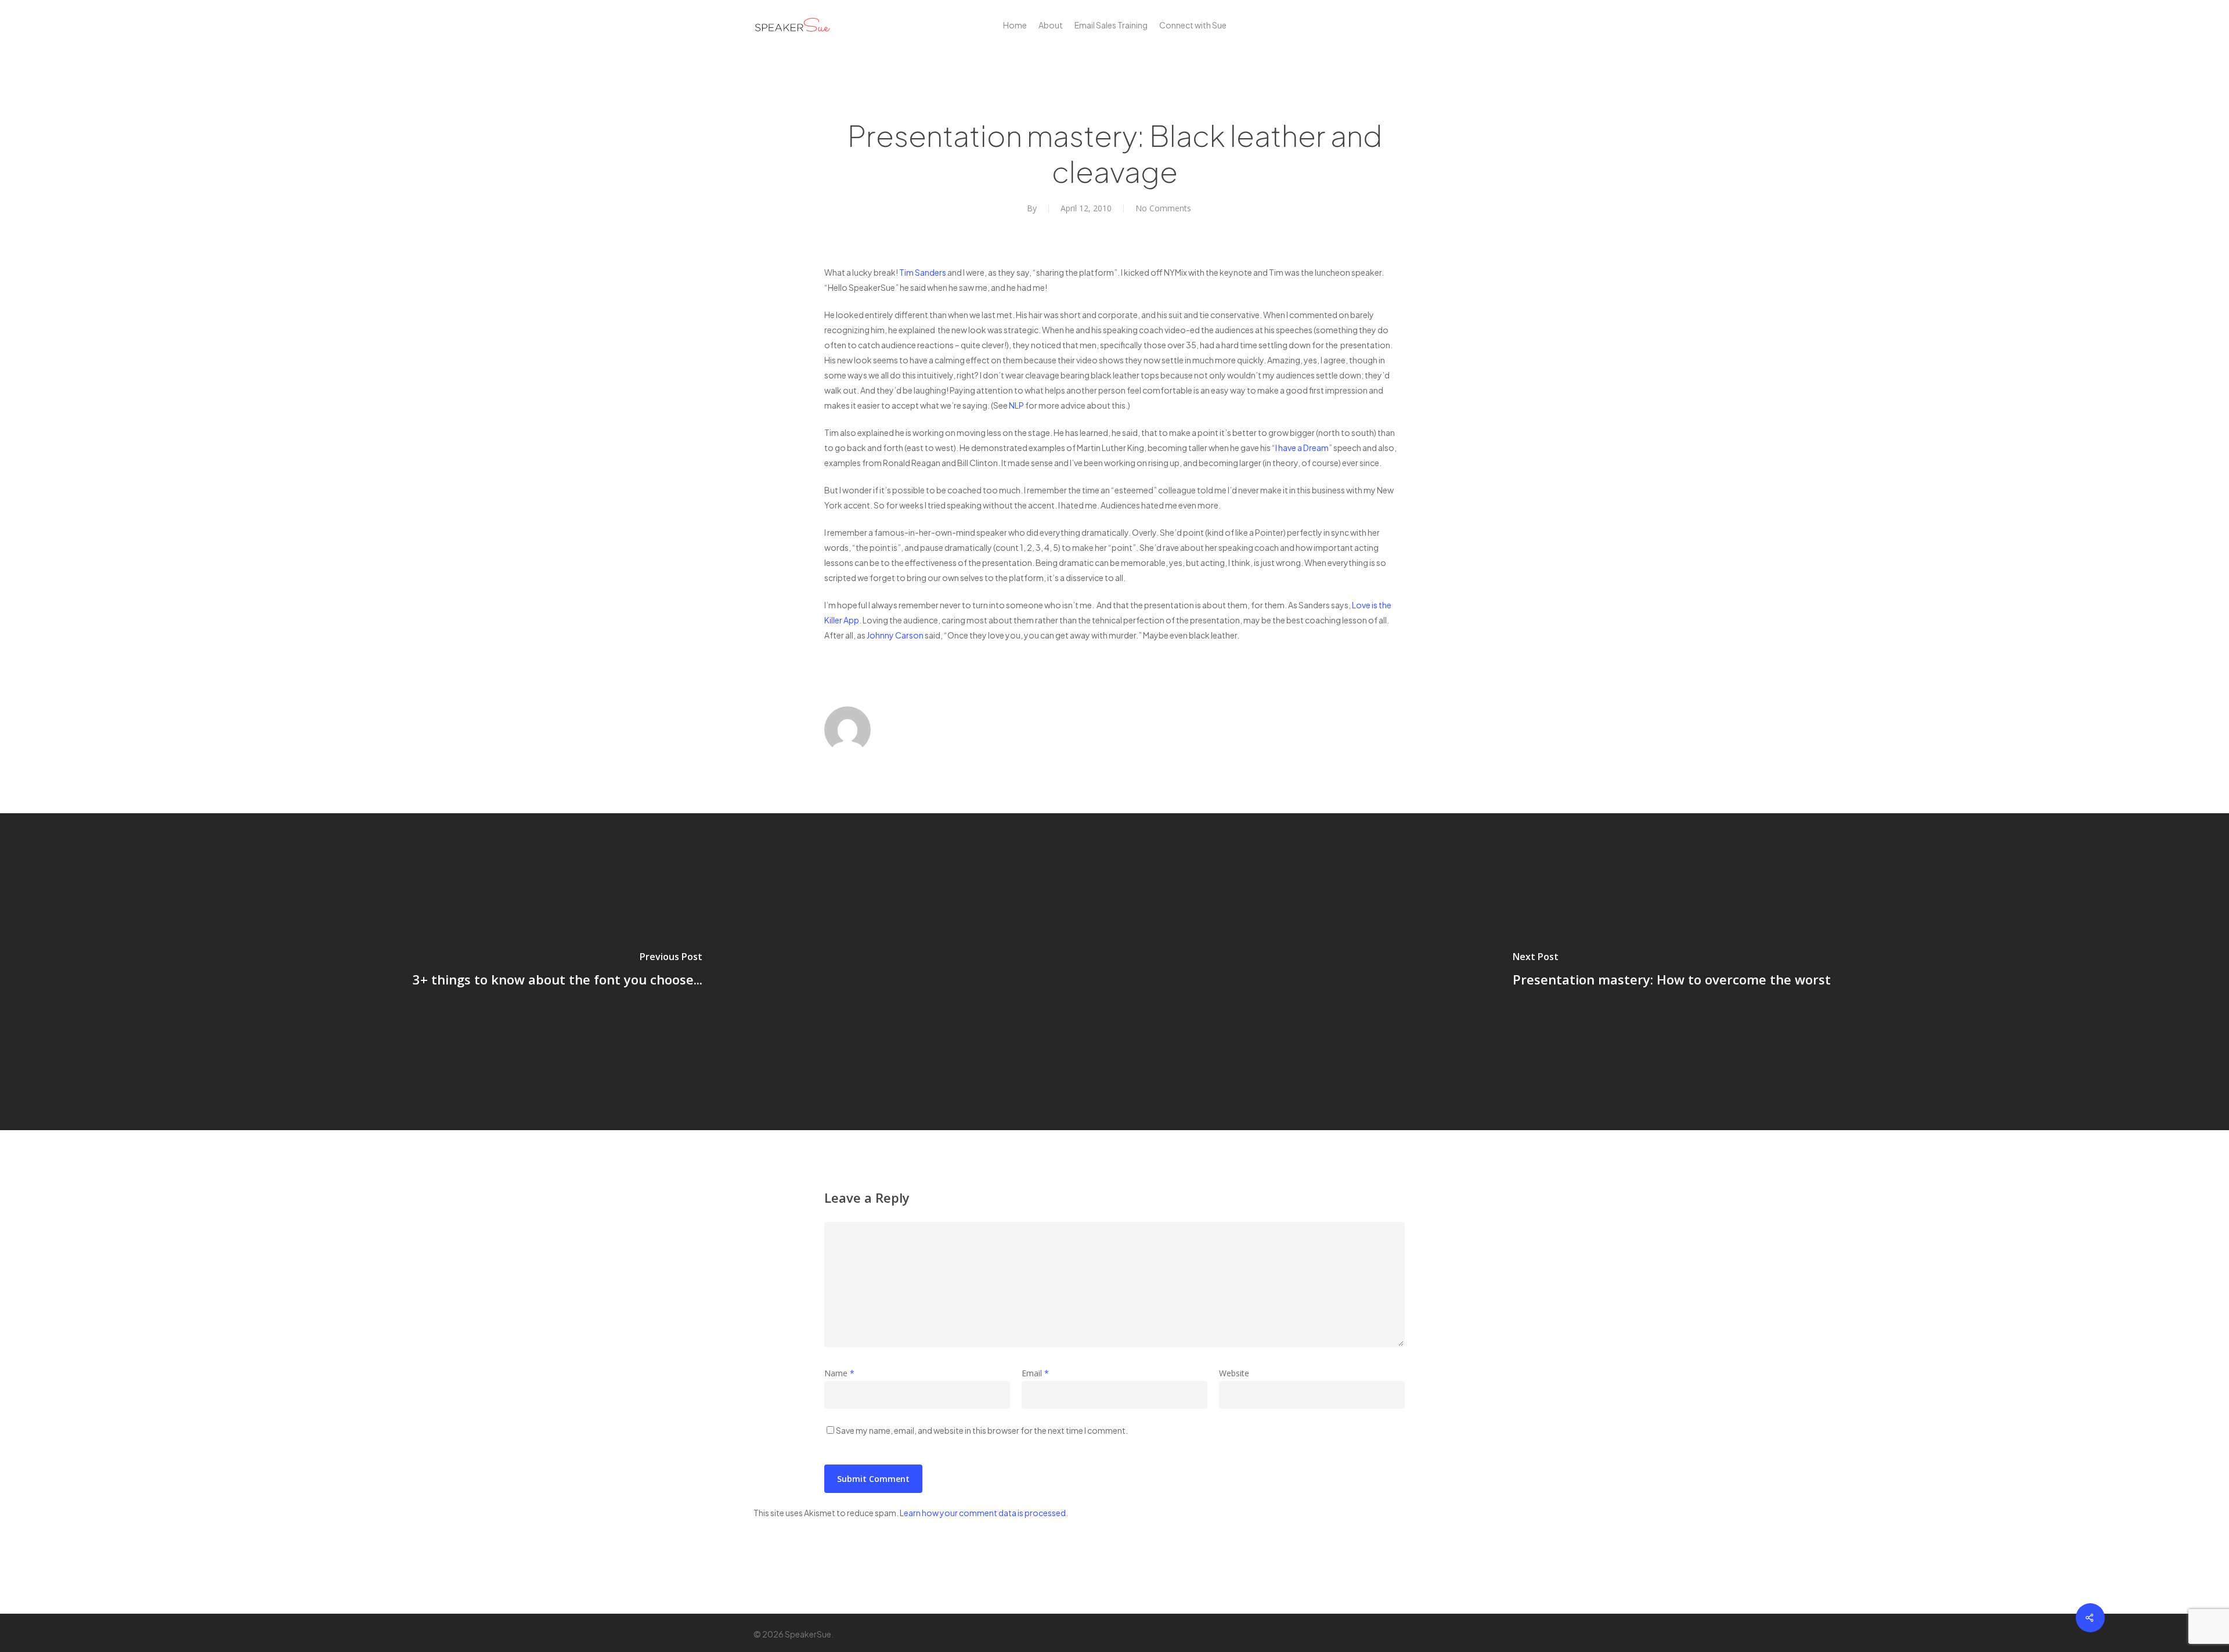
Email (1035, 1373)
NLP (1016, 405)
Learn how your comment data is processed (983, 1513)
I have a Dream (1302, 448)
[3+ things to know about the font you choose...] (557, 972)
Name (839, 1373)
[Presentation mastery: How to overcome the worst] (1672, 972)
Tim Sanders (923, 272)
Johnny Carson (895, 635)
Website (1234, 1373)
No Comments (1163, 208)
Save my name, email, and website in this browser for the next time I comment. (982, 1430)
